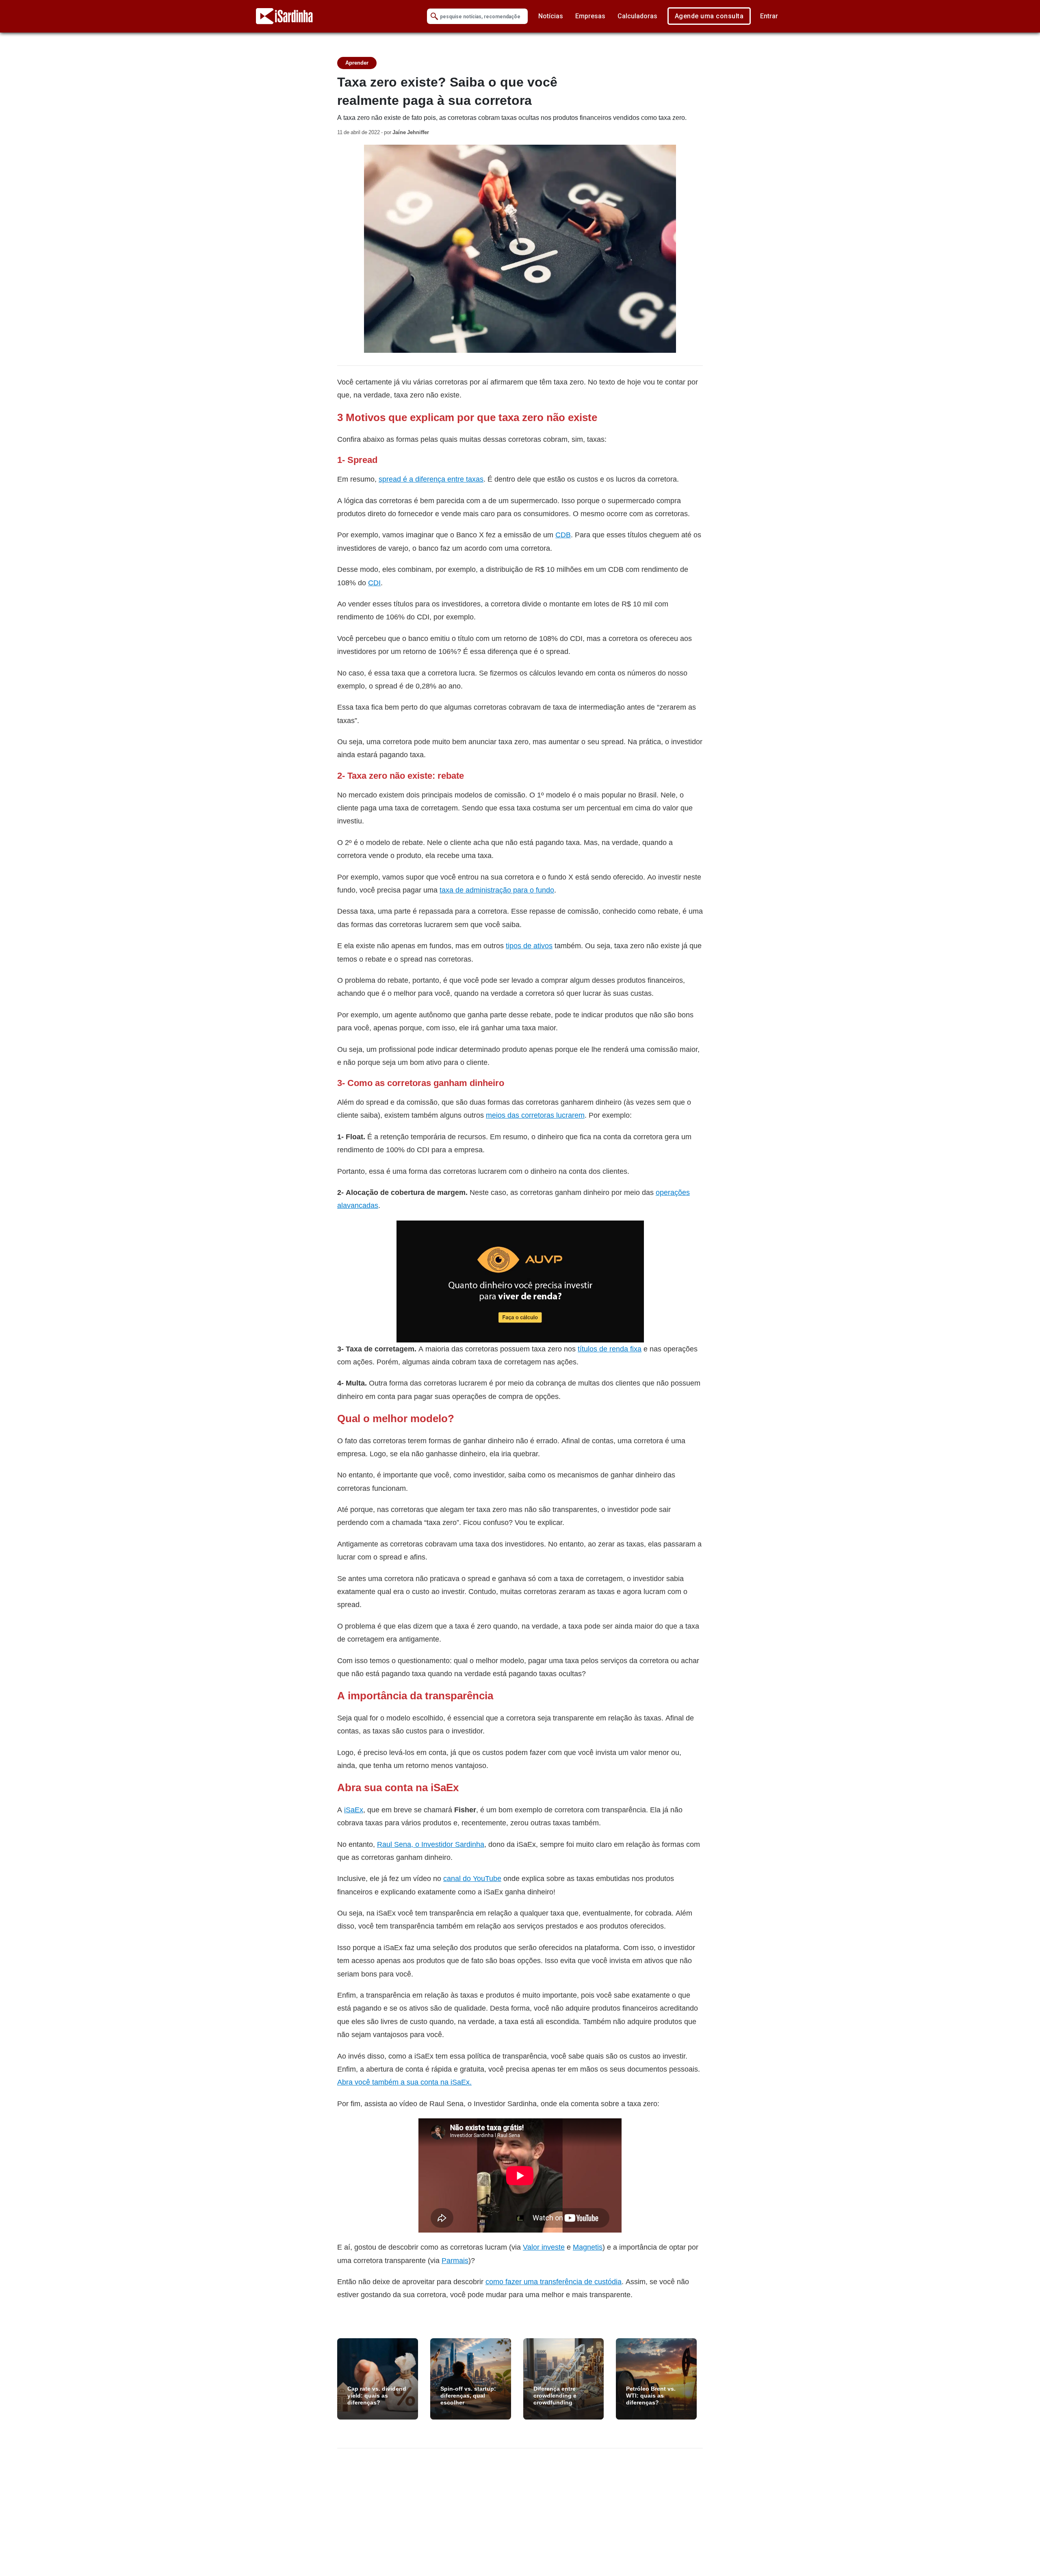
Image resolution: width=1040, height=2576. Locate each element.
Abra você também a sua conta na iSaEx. (404, 2082)
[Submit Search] (434, 16)
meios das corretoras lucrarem (535, 1115)
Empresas (590, 16)
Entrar (769, 16)
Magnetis (588, 2247)
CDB (563, 535)
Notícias (551, 16)
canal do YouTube (472, 1878)
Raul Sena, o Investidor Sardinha (431, 1844)
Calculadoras (637, 16)
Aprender (357, 63)
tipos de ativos (529, 946)
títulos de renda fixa (610, 1349)
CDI (374, 583)
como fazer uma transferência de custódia (554, 2282)
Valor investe (544, 2247)
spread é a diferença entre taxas (431, 479)
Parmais (455, 2260)
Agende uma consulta (709, 16)
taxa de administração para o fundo (497, 890)
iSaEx (354, 1810)
